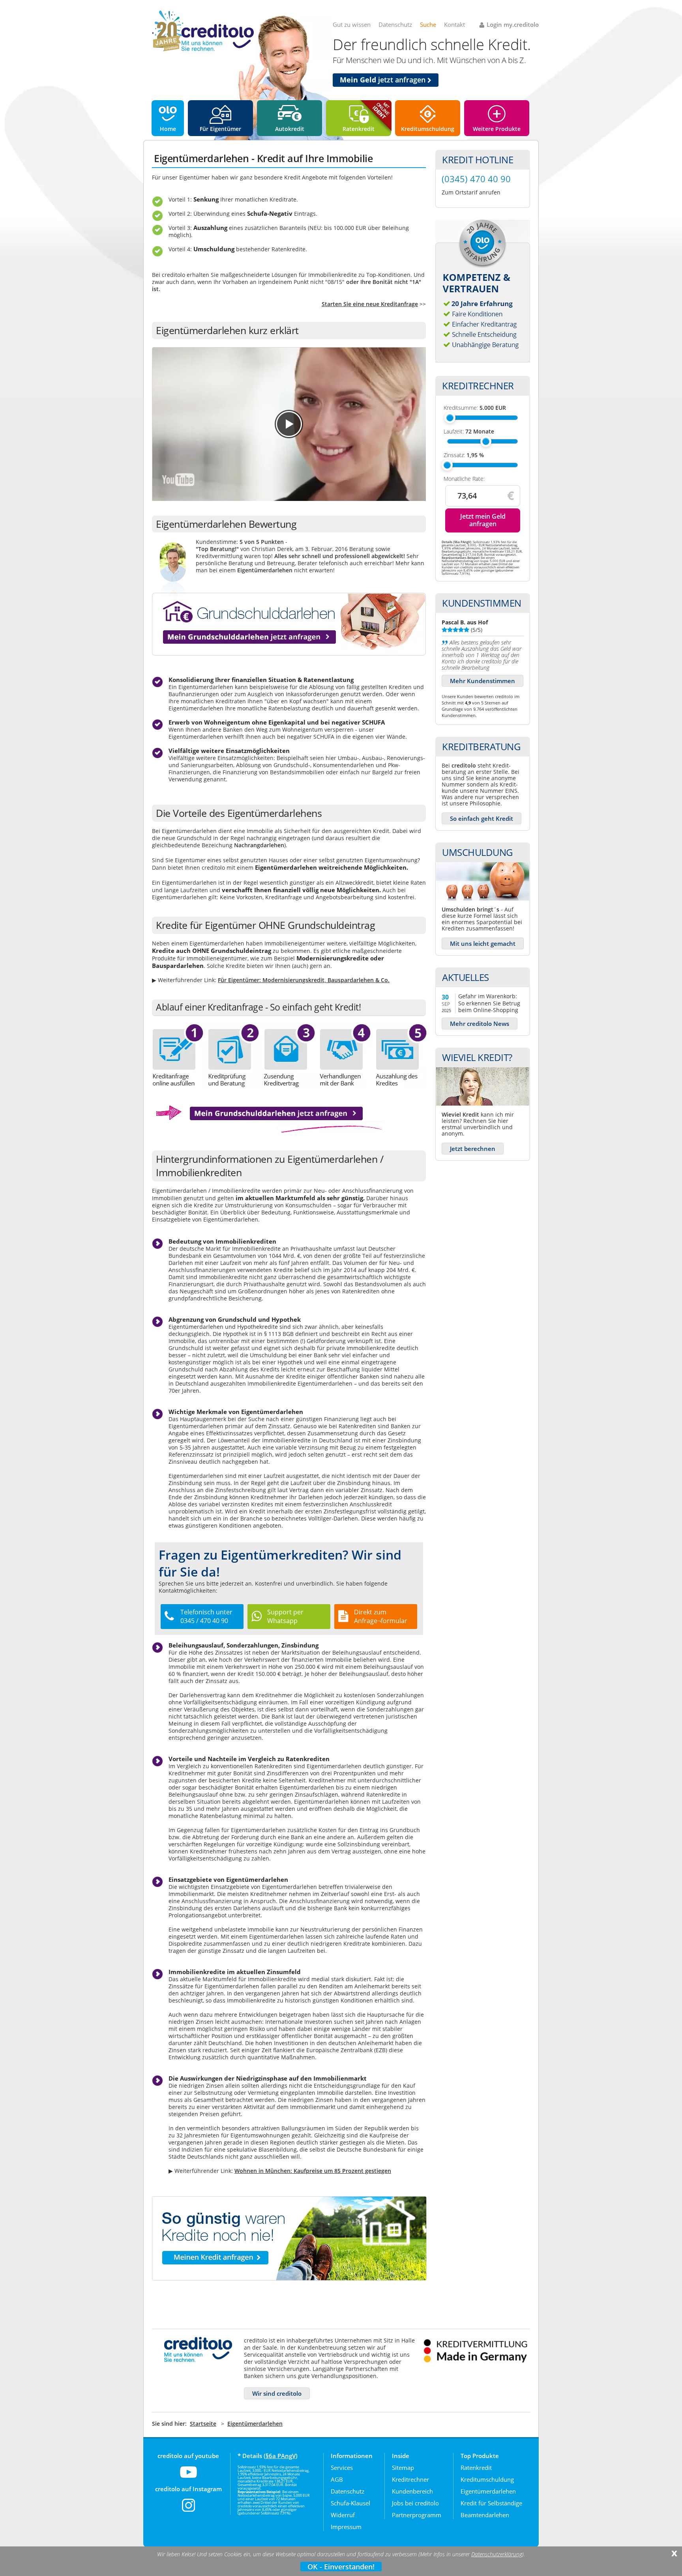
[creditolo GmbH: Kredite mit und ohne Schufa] (203, 50)
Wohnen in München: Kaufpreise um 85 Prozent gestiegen (313, 2171)
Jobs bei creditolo (415, 2503)
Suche (428, 24)
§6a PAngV (281, 2456)
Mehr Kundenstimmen (482, 681)
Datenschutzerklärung (497, 2554)
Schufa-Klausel (350, 2503)
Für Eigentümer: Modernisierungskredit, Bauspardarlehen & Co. (304, 980)
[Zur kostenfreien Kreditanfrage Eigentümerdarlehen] (268, 1131)
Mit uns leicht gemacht (483, 943)
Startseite (203, 2424)
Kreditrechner (410, 2479)
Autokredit (290, 129)
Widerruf (343, 2515)
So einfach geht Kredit (482, 818)
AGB (337, 2479)
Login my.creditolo (513, 24)
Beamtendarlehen (485, 2515)
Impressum (346, 2527)
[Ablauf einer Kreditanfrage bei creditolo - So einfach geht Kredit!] (290, 1086)
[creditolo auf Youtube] (188, 2477)
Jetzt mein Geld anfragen (483, 520)
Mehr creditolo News (480, 1024)
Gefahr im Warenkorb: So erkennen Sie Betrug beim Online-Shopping (489, 1003)
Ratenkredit (359, 129)
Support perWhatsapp (285, 1616)
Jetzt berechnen (473, 1149)
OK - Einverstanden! (341, 2567)
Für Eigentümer (220, 129)
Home (168, 129)
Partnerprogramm (417, 2515)
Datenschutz (395, 24)
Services (342, 2468)
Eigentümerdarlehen (255, 2424)
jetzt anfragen (384, 80)
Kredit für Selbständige (491, 2503)
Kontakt (454, 24)
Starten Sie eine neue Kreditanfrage (370, 304)
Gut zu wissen (352, 24)
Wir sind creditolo (277, 2393)
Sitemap (403, 2468)
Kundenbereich (412, 2491)
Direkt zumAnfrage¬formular (381, 1616)
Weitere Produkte (497, 129)
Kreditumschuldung (428, 129)
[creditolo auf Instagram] (188, 2510)
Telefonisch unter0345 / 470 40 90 (206, 1616)
